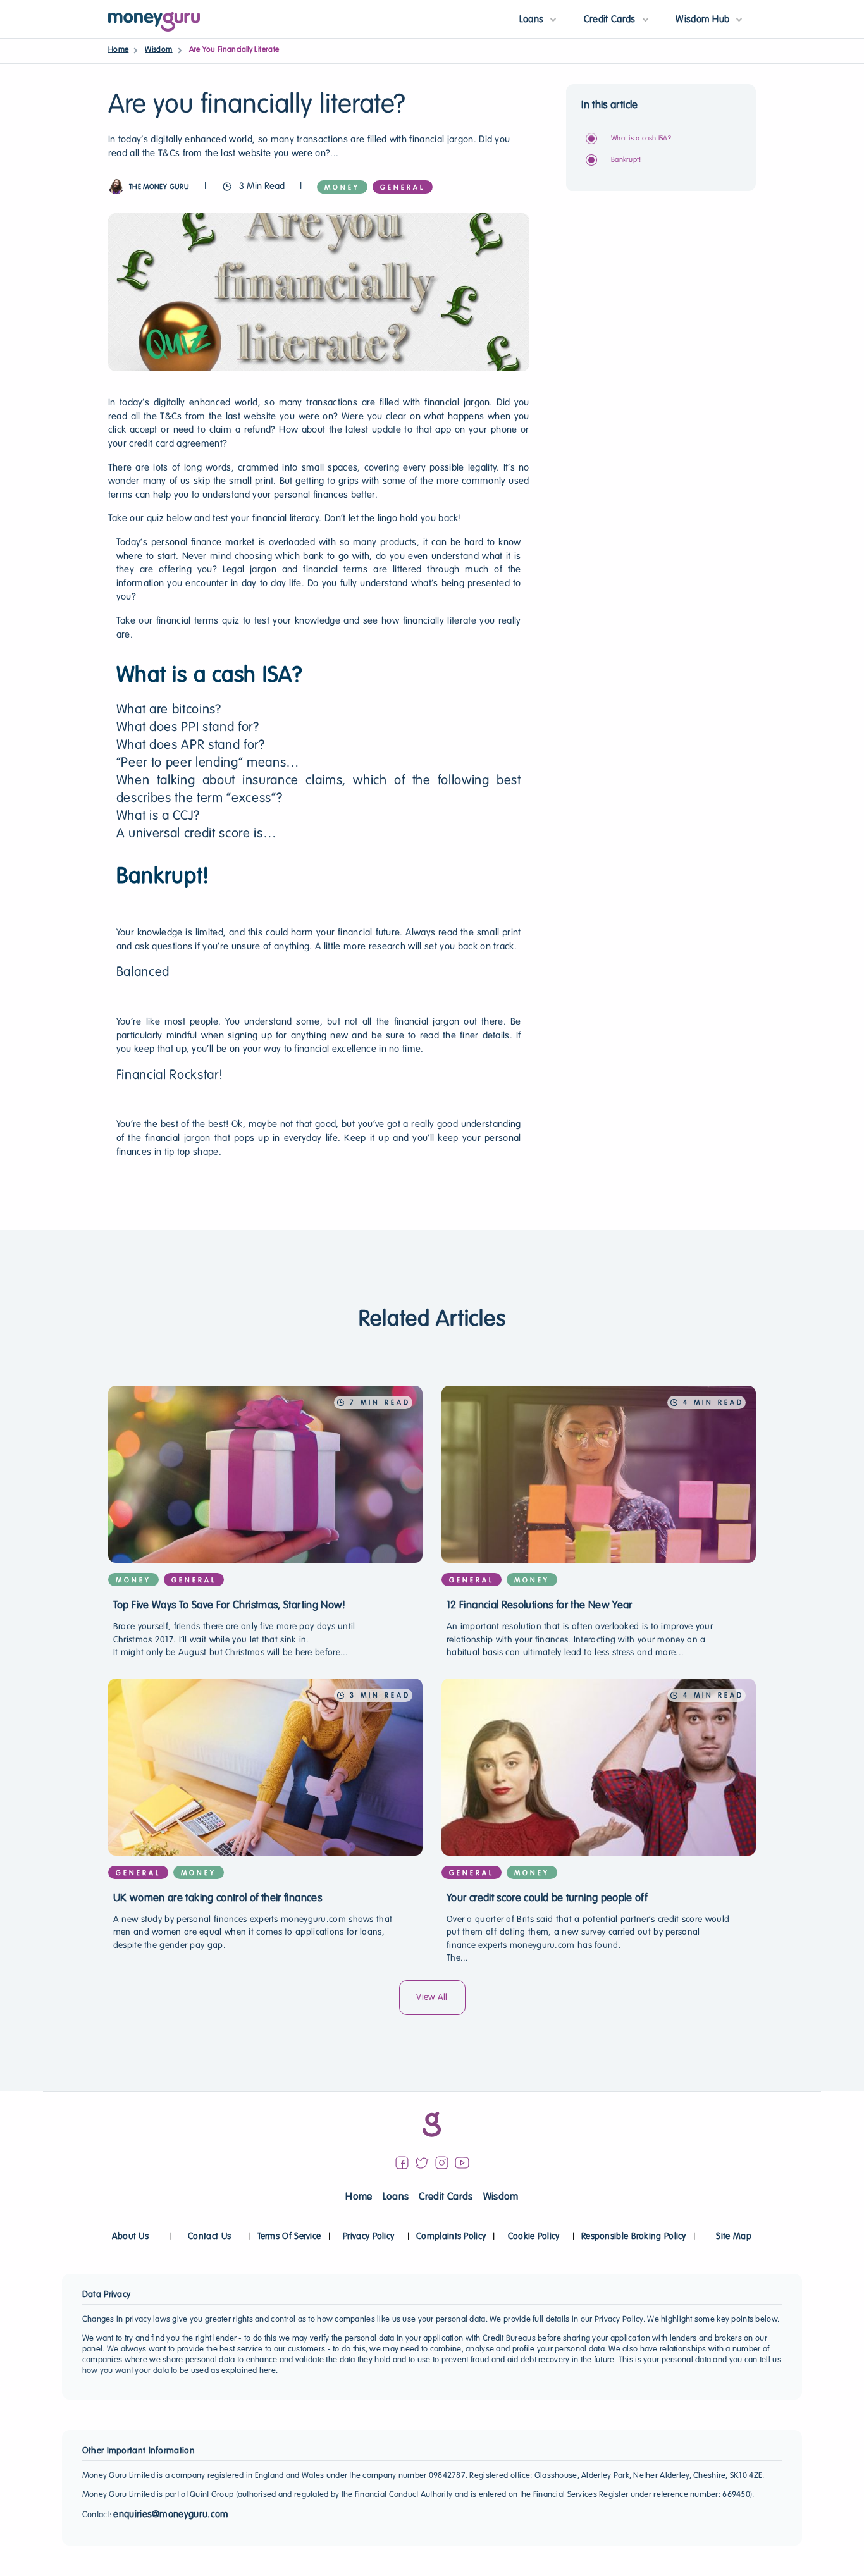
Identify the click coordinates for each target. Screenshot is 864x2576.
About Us (130, 2237)
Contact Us (209, 2237)
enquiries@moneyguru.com (171, 2515)
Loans (396, 2197)
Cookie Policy (534, 2237)
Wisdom (158, 50)
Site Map (733, 2237)
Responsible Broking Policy (634, 2237)
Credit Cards (446, 2197)
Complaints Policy (451, 2237)
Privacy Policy (368, 2237)
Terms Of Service (289, 2237)
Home (119, 50)
